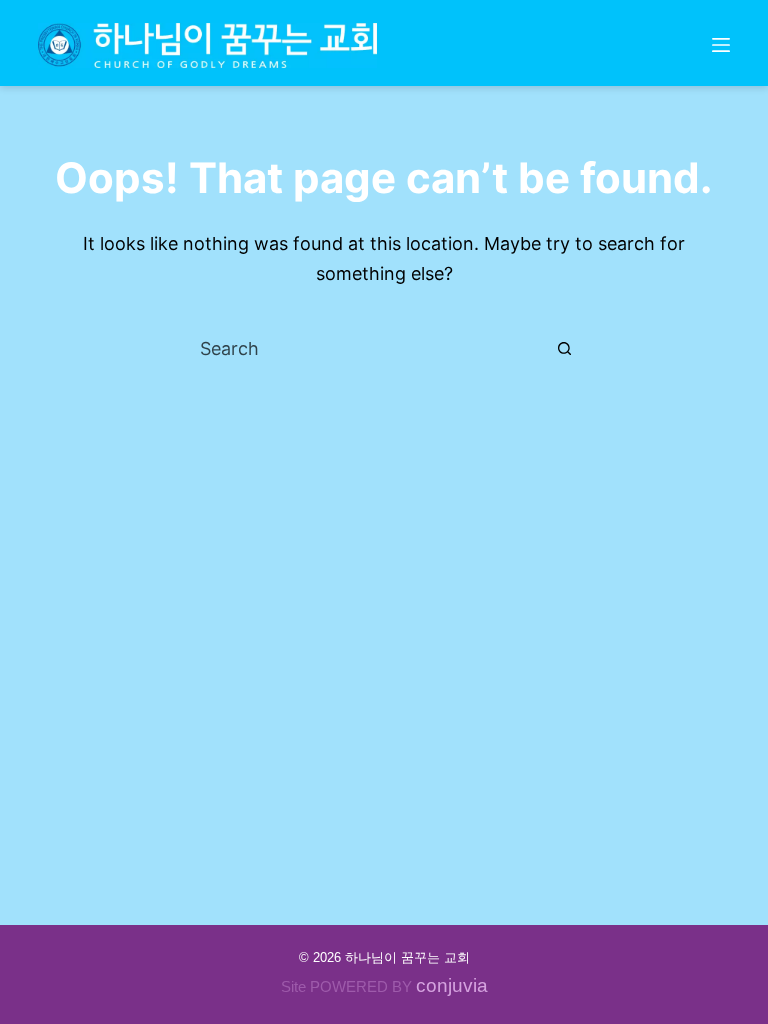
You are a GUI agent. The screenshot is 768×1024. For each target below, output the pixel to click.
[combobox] (365, 348)
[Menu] (721, 45)
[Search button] (564, 348)
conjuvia (452, 985)
